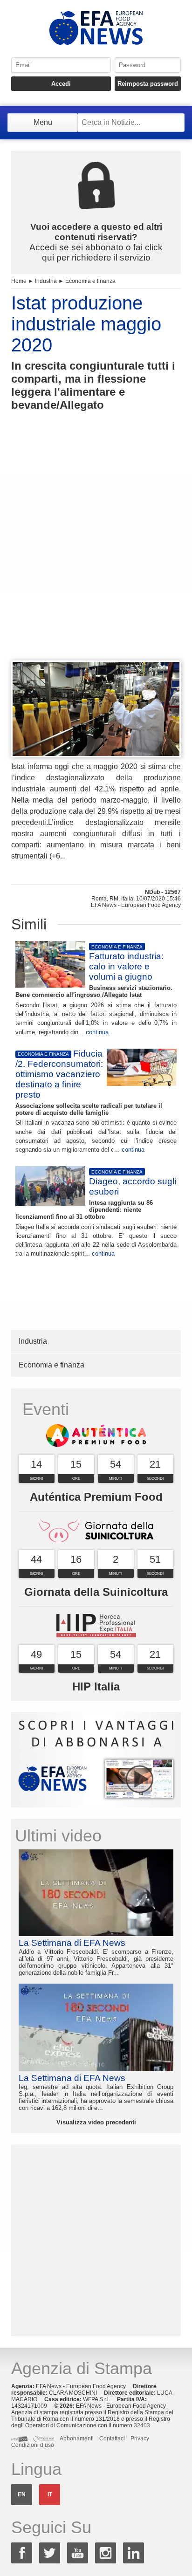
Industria (46, 281)
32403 (142, 2425)
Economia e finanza (90, 281)
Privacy (140, 2439)
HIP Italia (96, 1686)
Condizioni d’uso (33, 2445)
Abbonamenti (77, 2439)
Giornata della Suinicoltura (96, 1592)
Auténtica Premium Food (96, 1497)
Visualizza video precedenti (96, 2122)
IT (50, 2494)
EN (22, 2494)
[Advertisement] (96, 553)
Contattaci (112, 2439)
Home (19, 281)
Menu (43, 122)
